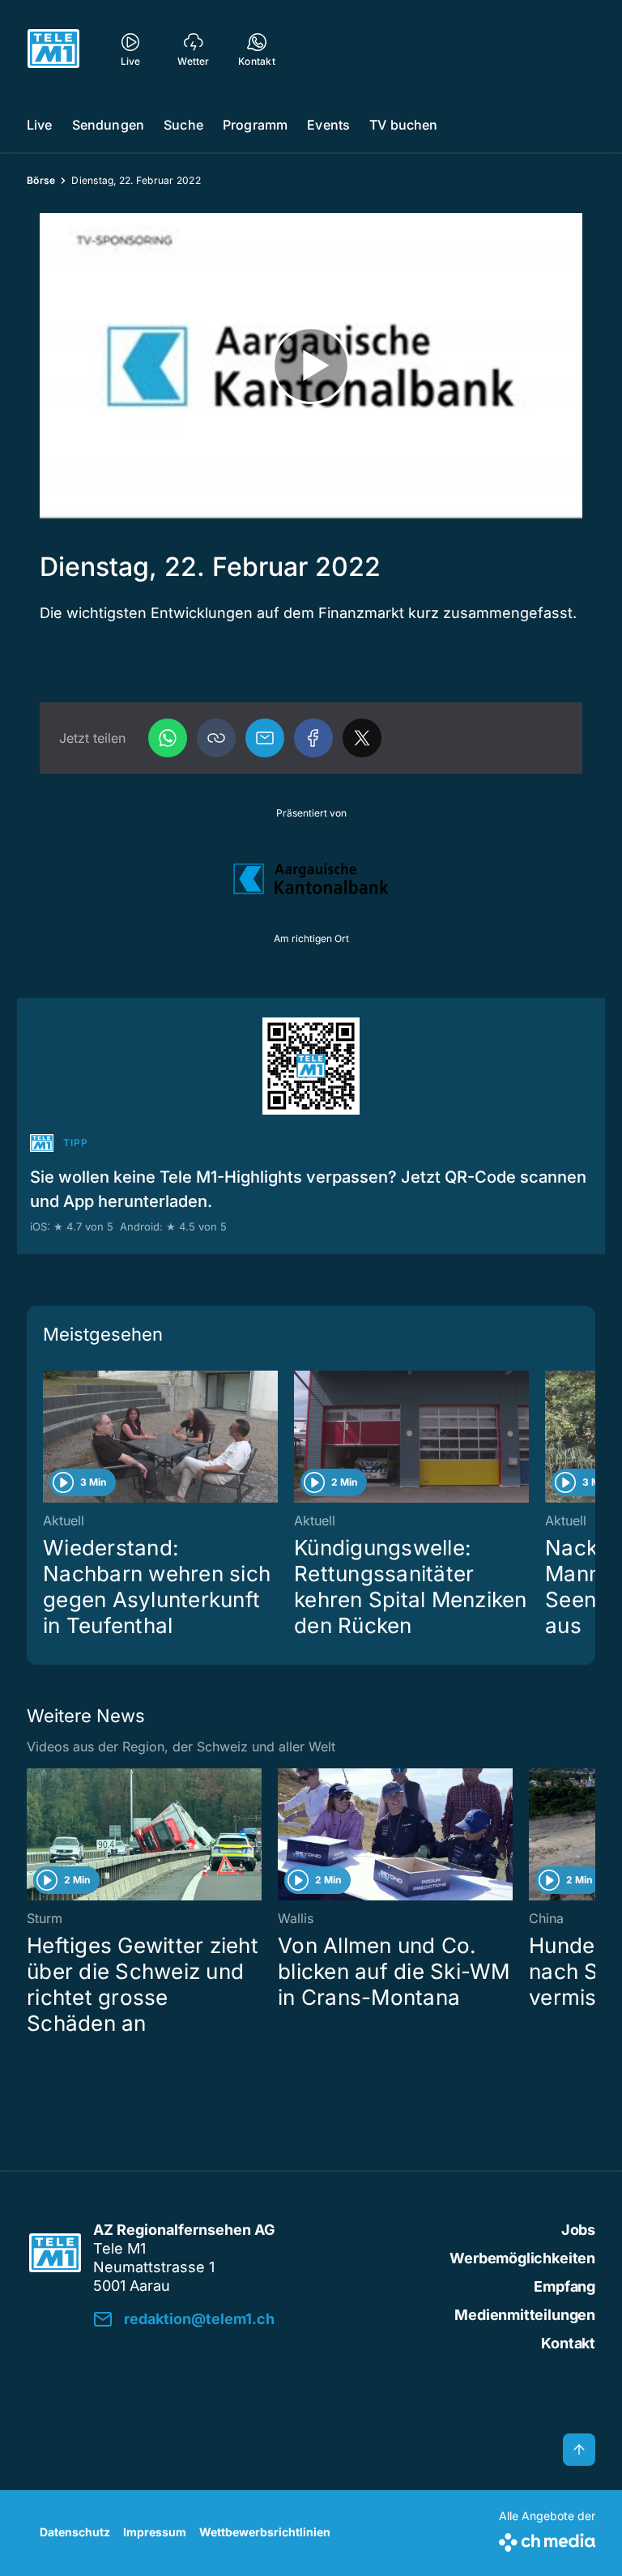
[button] (216, 738)
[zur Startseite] (53, 49)
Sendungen (108, 125)
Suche (183, 125)
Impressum (155, 2532)
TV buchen (403, 125)
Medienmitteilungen (525, 2315)
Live (40, 125)
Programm (255, 125)
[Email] (265, 738)
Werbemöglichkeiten (522, 2258)
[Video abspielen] (311, 366)
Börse (41, 180)
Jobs (578, 2230)
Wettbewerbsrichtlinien (265, 2532)
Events (328, 125)
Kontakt (568, 2343)
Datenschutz (75, 2532)
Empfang (564, 2286)
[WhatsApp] (168, 738)
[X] (362, 738)
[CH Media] (547, 2539)
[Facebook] (313, 738)
